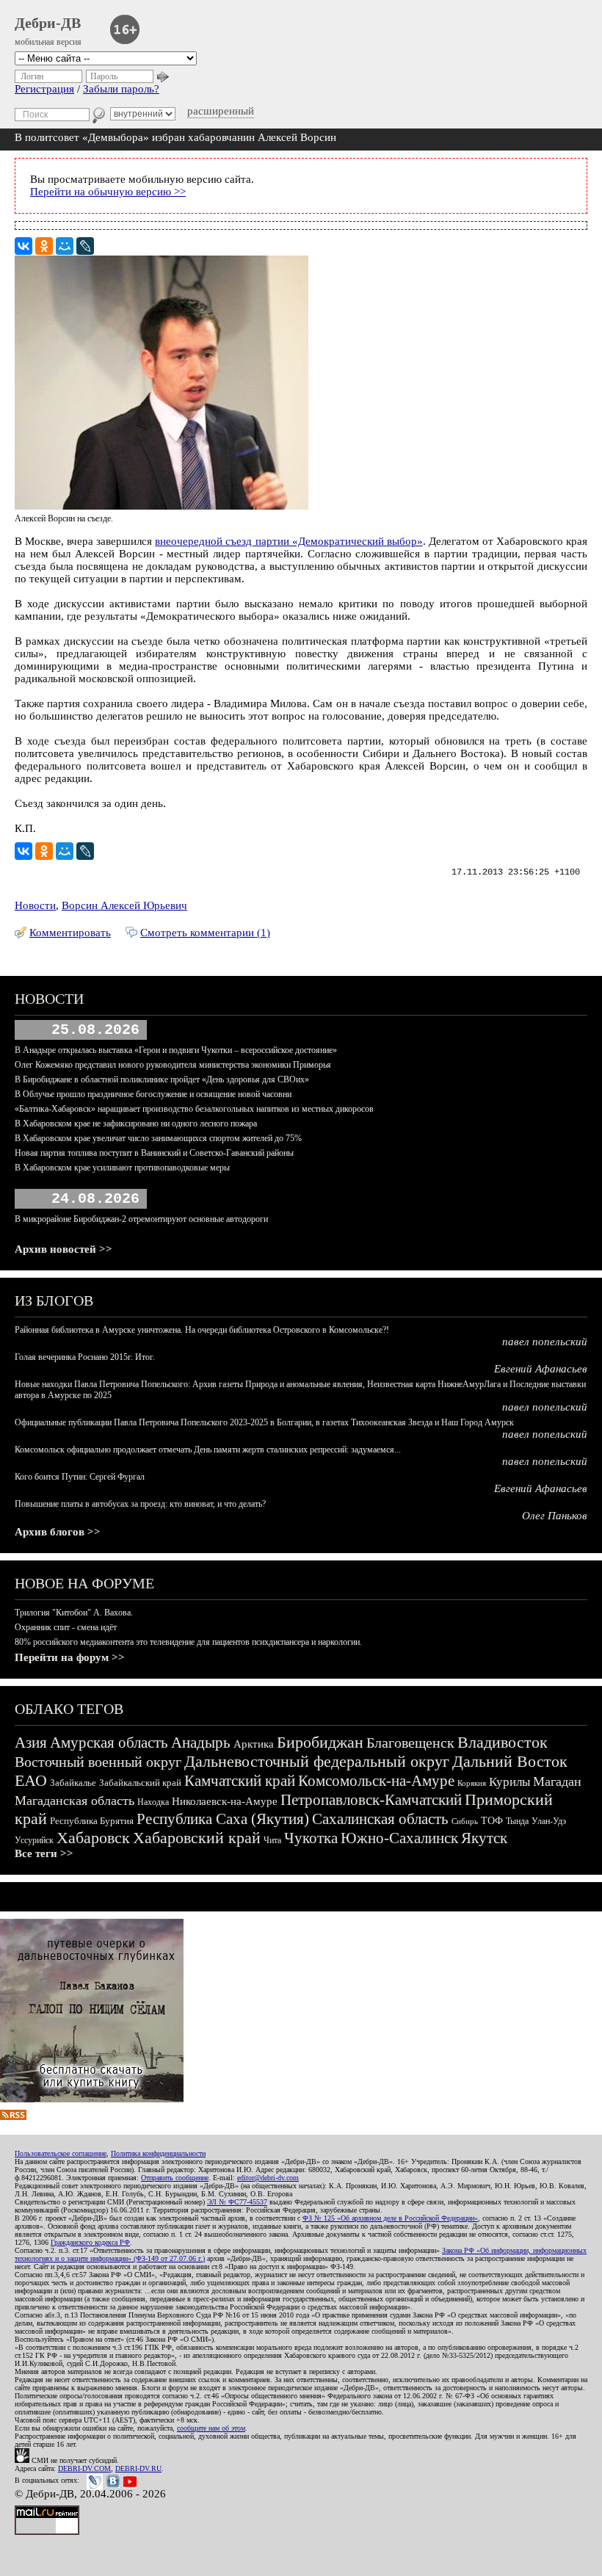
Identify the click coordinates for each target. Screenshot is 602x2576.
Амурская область (109, 1743)
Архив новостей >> (64, 1249)
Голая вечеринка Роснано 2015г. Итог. (85, 1357)
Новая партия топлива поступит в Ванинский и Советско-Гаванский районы (154, 1153)
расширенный (221, 111)
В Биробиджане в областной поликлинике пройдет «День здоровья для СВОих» (162, 1079)
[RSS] (13, 2116)
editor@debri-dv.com (268, 2178)
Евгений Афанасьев (541, 1369)
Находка (153, 1802)
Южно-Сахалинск (399, 1838)
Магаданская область (75, 1801)
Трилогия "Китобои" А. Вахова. (74, 1613)
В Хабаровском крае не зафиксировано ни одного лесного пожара (136, 1124)
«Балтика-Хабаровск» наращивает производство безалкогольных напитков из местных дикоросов (194, 1109)
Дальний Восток (510, 1761)
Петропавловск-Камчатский (371, 1800)
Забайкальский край (140, 1783)
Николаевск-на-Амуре (225, 1801)
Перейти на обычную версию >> (108, 192)
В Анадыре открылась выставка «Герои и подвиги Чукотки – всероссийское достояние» (176, 1050)
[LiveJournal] (85, 246)
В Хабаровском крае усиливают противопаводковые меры (122, 1168)
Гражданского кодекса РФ (90, 2242)
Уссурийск (34, 1840)
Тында (517, 1821)
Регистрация (44, 89)
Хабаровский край (197, 1838)
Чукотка (311, 1838)
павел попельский (545, 1342)
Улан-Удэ (549, 1821)
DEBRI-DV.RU (138, 2468)
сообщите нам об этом (211, 2428)
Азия (31, 1743)
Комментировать (70, 933)
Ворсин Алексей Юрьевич (124, 905)
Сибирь (465, 1821)
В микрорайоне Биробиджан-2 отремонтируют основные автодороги (141, 1219)
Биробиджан (320, 1742)
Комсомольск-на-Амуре (376, 1781)
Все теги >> (44, 1853)
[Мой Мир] (65, 246)
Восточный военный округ (98, 1762)
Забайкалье (73, 1783)
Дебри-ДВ (48, 23)
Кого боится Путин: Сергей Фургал (80, 1477)
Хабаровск (93, 1838)
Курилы (509, 1782)
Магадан (557, 1781)
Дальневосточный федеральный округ (317, 1761)
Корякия (472, 1783)
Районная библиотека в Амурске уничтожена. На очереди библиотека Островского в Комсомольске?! (202, 1330)
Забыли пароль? (121, 89)
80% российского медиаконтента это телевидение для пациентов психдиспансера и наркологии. (188, 1642)
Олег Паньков (555, 1516)
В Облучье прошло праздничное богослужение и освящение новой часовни (153, 1094)
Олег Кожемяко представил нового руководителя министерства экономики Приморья (173, 1065)
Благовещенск (410, 1743)
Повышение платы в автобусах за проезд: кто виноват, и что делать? (140, 1504)
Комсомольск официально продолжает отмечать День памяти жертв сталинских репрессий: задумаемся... (208, 1450)
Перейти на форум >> (70, 1657)
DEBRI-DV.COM (84, 2468)
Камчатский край (240, 1781)
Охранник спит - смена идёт (66, 1627)
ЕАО (31, 1780)
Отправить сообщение (175, 2178)
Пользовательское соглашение (61, 2153)
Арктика (254, 1744)
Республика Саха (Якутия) (223, 1819)
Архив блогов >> (58, 1532)
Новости (35, 905)
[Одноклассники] (44, 246)
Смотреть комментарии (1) (205, 933)
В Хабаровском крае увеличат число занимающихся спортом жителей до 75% (158, 1138)
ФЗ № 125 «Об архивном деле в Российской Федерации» (390, 2218)
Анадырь (201, 1743)
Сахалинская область (380, 1819)
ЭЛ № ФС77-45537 (237, 2202)
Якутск (484, 1838)
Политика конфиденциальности (158, 2153)
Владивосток (503, 1742)
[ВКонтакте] (23, 246)
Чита (272, 1840)
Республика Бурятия (92, 1821)
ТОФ (492, 1821)
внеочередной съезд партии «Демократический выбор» (289, 541)
